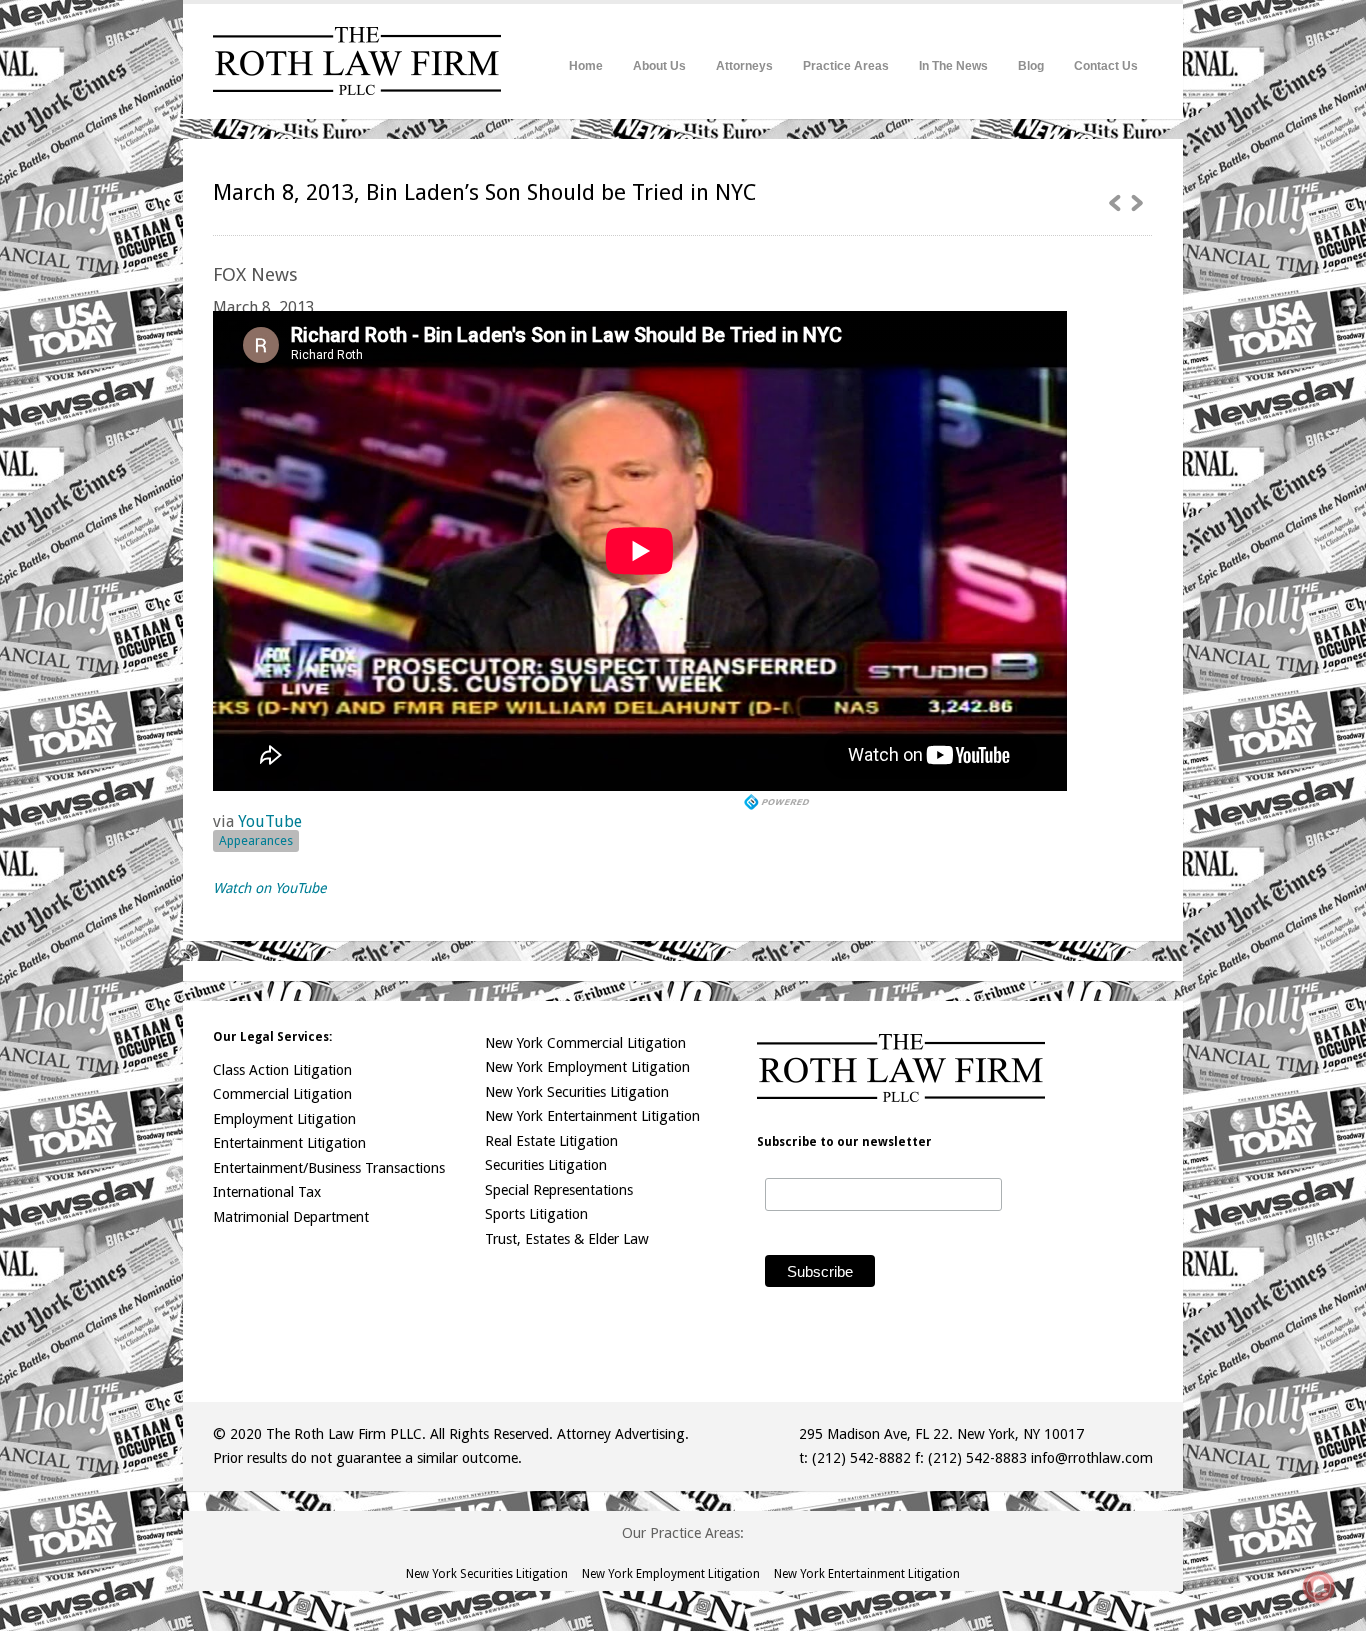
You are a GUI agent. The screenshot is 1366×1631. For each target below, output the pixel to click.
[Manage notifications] (1319, 1587)
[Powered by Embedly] (778, 802)
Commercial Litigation (282, 1094)
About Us (659, 66)
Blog (1031, 66)
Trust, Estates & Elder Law (567, 1239)
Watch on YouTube (269, 888)
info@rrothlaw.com (1092, 1458)
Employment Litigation (284, 1119)
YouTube (270, 821)
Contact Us (1106, 66)
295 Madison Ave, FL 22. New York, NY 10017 (941, 1434)
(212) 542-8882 (861, 1458)
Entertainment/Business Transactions (329, 1168)
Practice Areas (846, 66)
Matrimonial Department (291, 1217)
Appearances (256, 840)
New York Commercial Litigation (585, 1043)
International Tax (267, 1192)
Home (586, 66)
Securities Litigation (546, 1165)
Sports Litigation (536, 1214)
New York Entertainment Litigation (592, 1116)
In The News (953, 66)
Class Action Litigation (282, 1070)
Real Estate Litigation (551, 1141)
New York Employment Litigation (587, 1067)
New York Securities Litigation (577, 1092)
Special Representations (559, 1190)
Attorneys (744, 66)
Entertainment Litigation (289, 1143)
